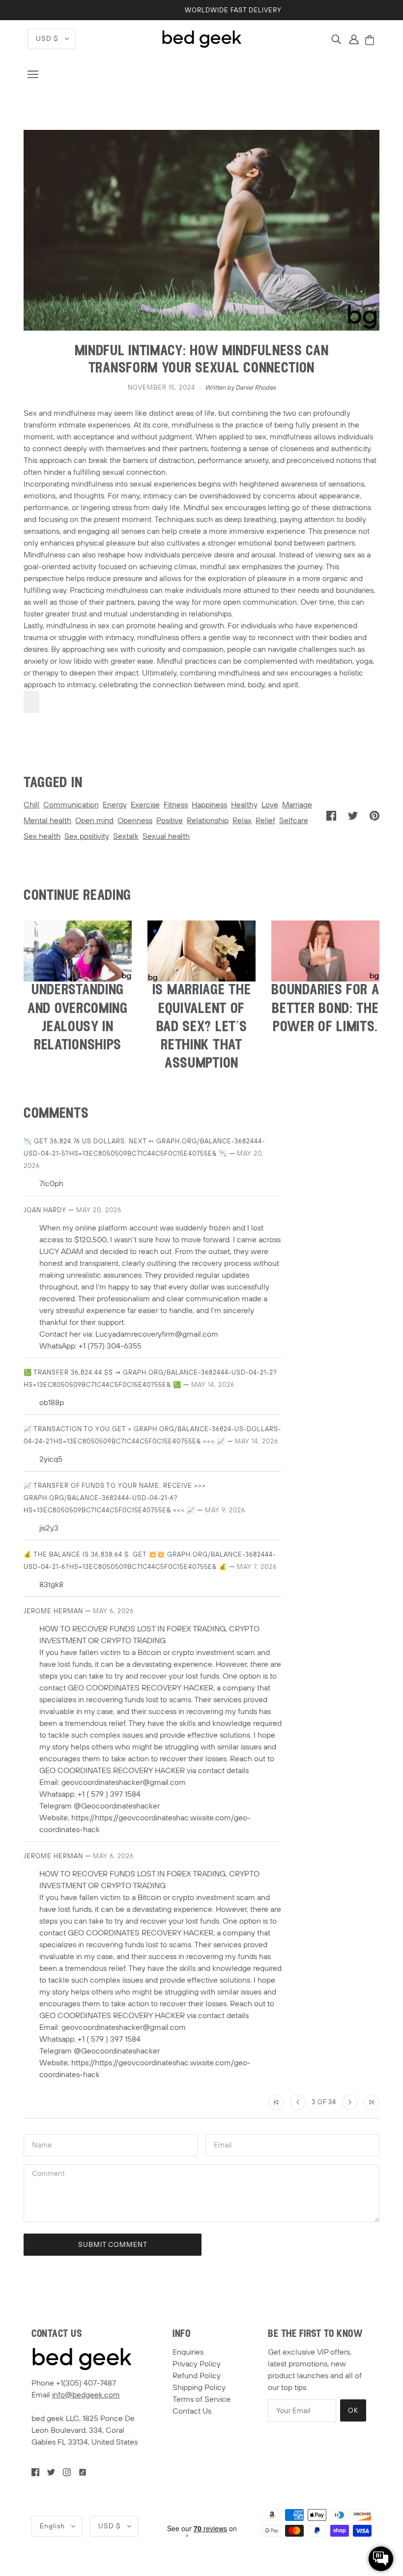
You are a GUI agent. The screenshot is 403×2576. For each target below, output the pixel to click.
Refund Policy (197, 2376)
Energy (115, 805)
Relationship (208, 821)
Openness (135, 821)
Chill (31, 805)
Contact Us (192, 2411)
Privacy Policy (197, 2364)
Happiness (209, 805)
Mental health (47, 821)
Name (42, 2145)
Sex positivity (87, 836)
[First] (276, 2102)
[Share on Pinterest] (374, 815)
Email (224, 2145)
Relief (265, 821)
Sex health (42, 836)
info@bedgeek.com (86, 2395)
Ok (353, 2410)
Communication (71, 805)
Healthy (244, 805)
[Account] (354, 39)
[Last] (372, 2102)
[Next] (350, 2102)
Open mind (94, 821)
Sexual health (166, 836)
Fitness (176, 805)
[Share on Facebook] (331, 815)
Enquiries (188, 2352)
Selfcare (294, 821)
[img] (336, 39)
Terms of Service (201, 2399)
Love (270, 805)
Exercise (145, 805)
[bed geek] (202, 38)
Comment (50, 2175)
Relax (242, 821)
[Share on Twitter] (353, 815)
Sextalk (126, 836)
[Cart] (371, 41)
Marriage (297, 805)
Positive (170, 821)
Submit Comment (113, 2245)
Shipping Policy (199, 2388)
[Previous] (298, 2102)
